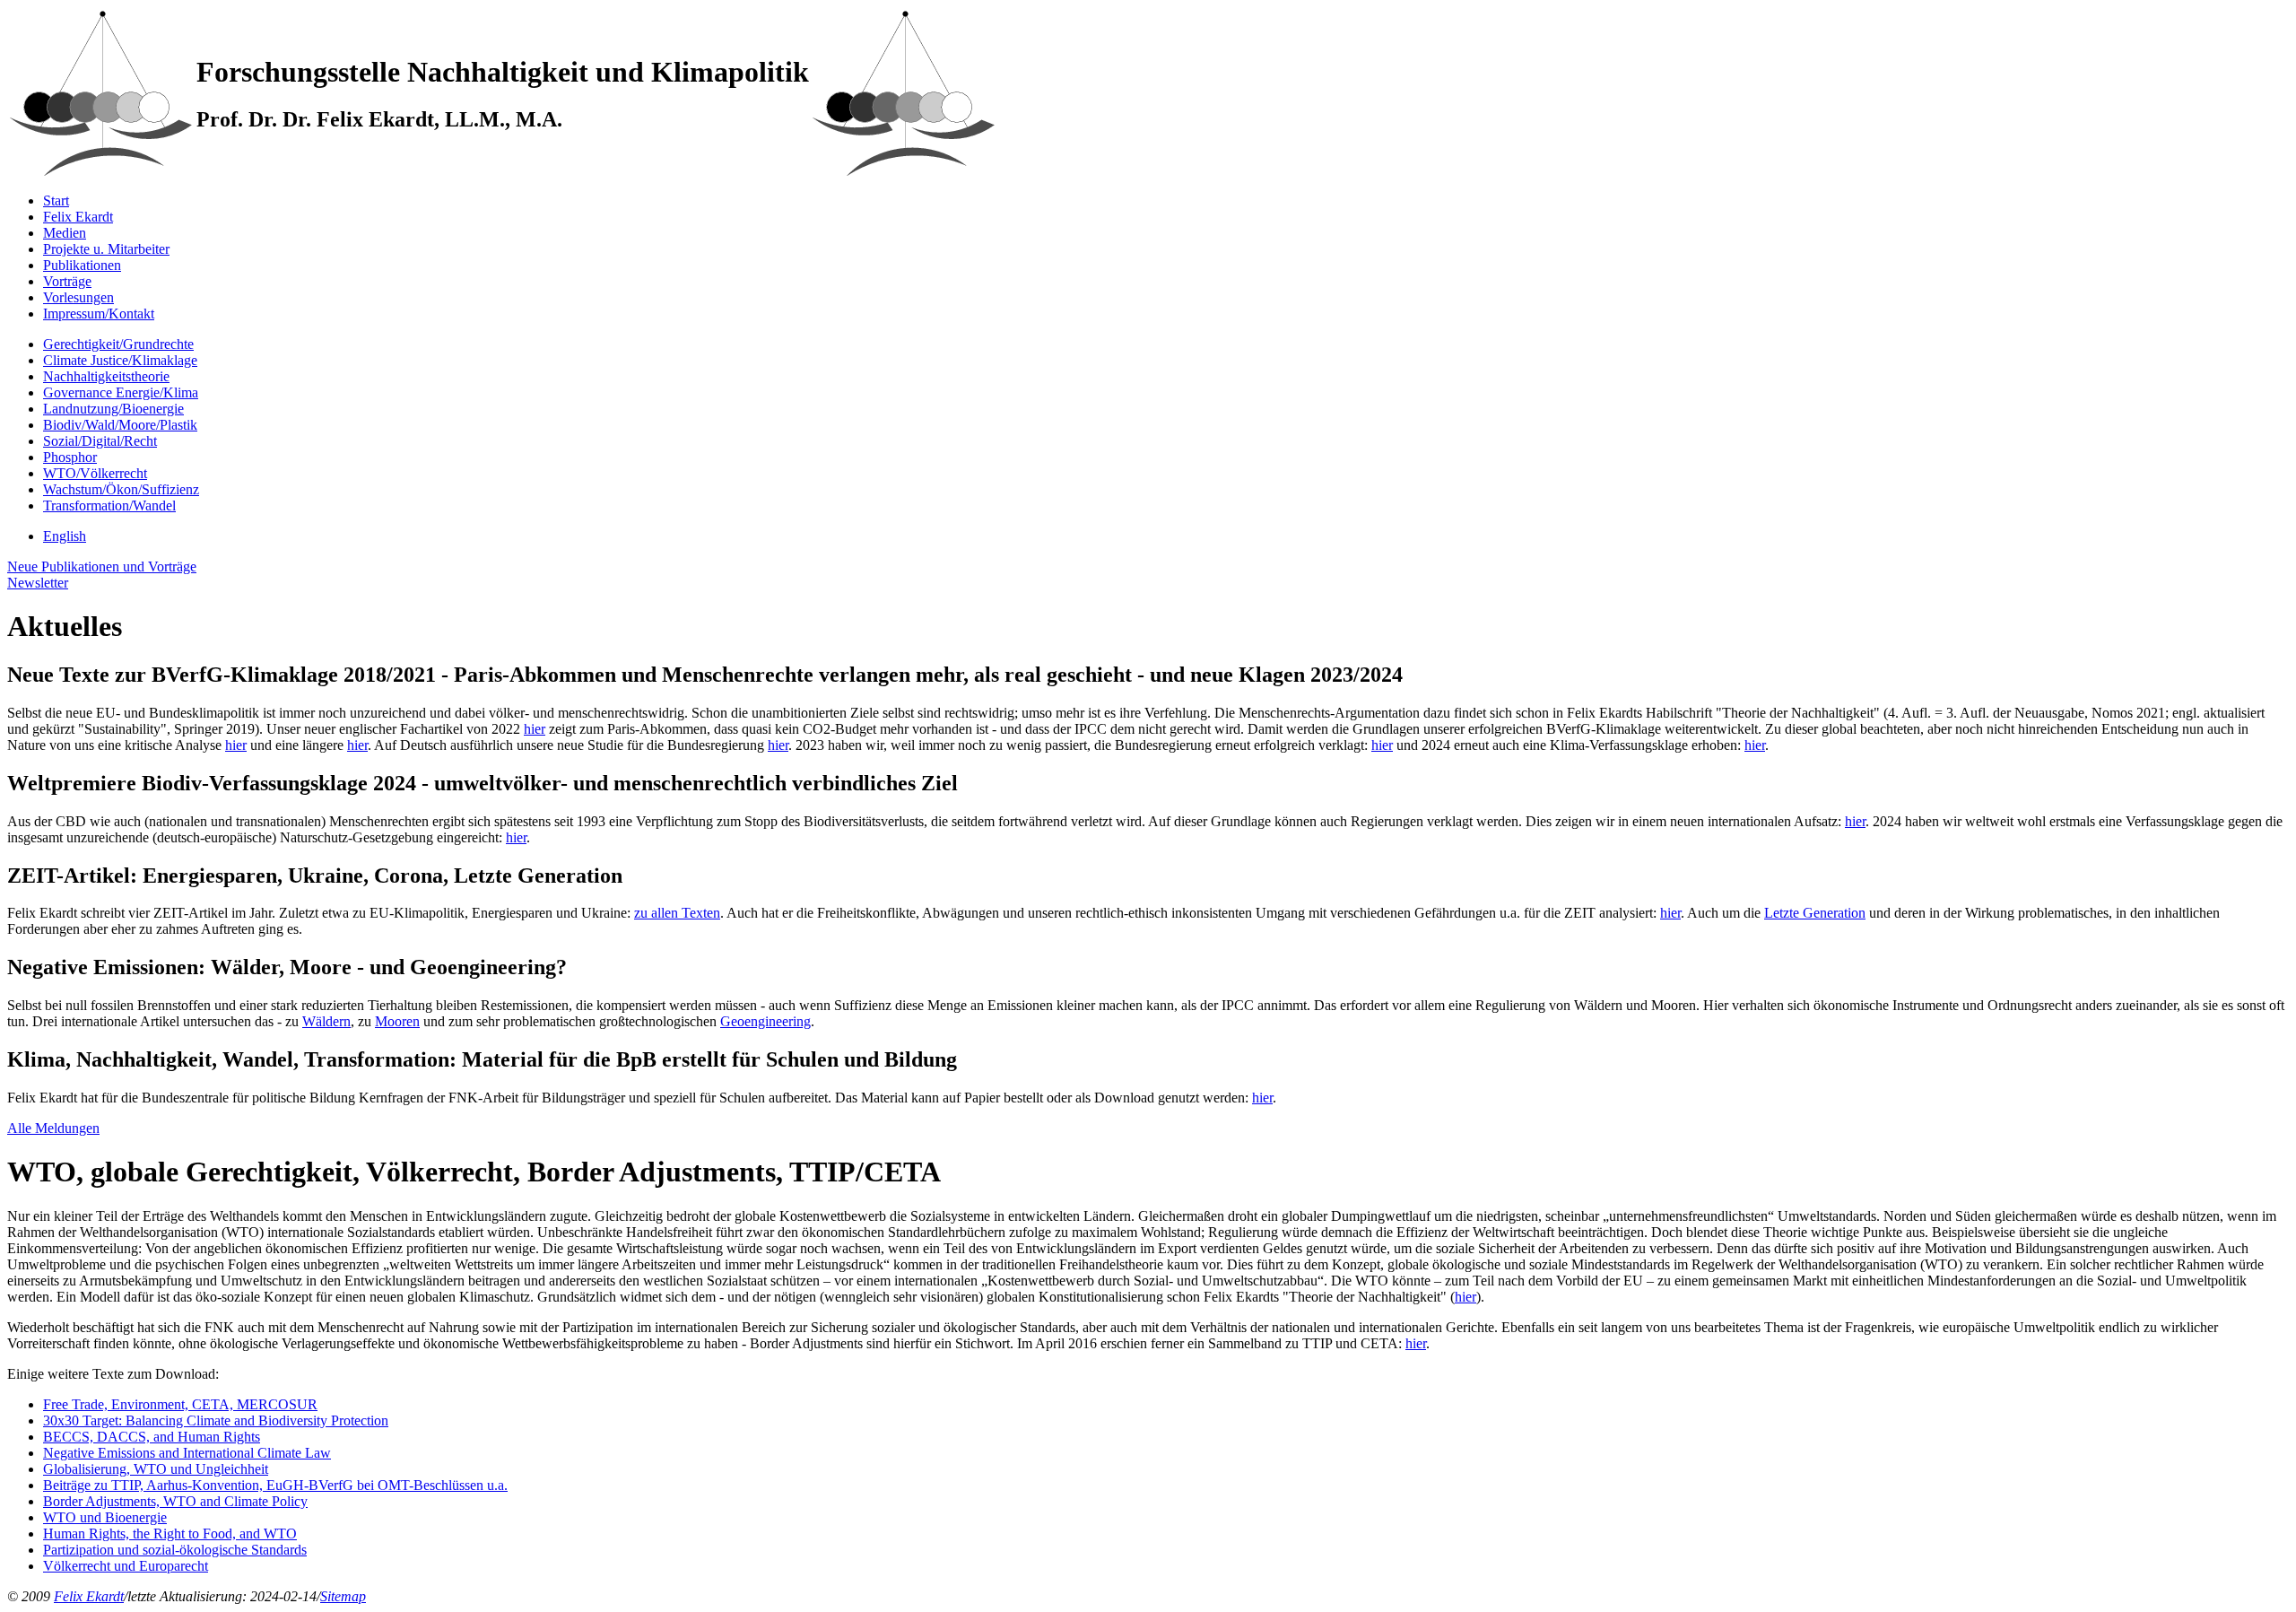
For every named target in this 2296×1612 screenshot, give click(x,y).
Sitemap (343, 1596)
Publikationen (82, 265)
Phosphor (70, 457)
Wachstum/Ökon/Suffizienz (121, 489)
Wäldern (326, 1021)
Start (56, 200)
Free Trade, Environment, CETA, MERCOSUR (180, 1404)
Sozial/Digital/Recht (100, 441)
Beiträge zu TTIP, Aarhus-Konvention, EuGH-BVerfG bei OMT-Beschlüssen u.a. (275, 1485)
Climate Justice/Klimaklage (120, 360)
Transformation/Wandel (109, 505)
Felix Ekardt (78, 217)
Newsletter (38, 583)
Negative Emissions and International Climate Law (187, 1453)
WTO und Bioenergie (105, 1517)
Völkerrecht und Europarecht (126, 1566)
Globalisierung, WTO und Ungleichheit (156, 1469)
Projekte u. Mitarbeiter (106, 249)
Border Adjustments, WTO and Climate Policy (175, 1501)
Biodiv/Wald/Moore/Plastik (120, 425)
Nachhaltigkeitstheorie (106, 376)
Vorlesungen (78, 297)
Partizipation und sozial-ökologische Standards (175, 1550)
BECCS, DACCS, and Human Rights (152, 1437)
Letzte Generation (1815, 913)
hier (535, 729)
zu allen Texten (677, 913)
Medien (65, 233)
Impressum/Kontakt (99, 314)
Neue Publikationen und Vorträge (102, 566)
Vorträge (67, 281)
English (65, 536)
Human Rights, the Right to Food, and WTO (170, 1534)
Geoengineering (765, 1021)
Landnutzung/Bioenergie (113, 409)
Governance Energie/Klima (121, 392)
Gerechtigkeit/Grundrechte (118, 344)
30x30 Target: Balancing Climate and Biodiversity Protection (216, 1420)
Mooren (397, 1021)
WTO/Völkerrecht (95, 473)
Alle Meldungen (53, 1128)
